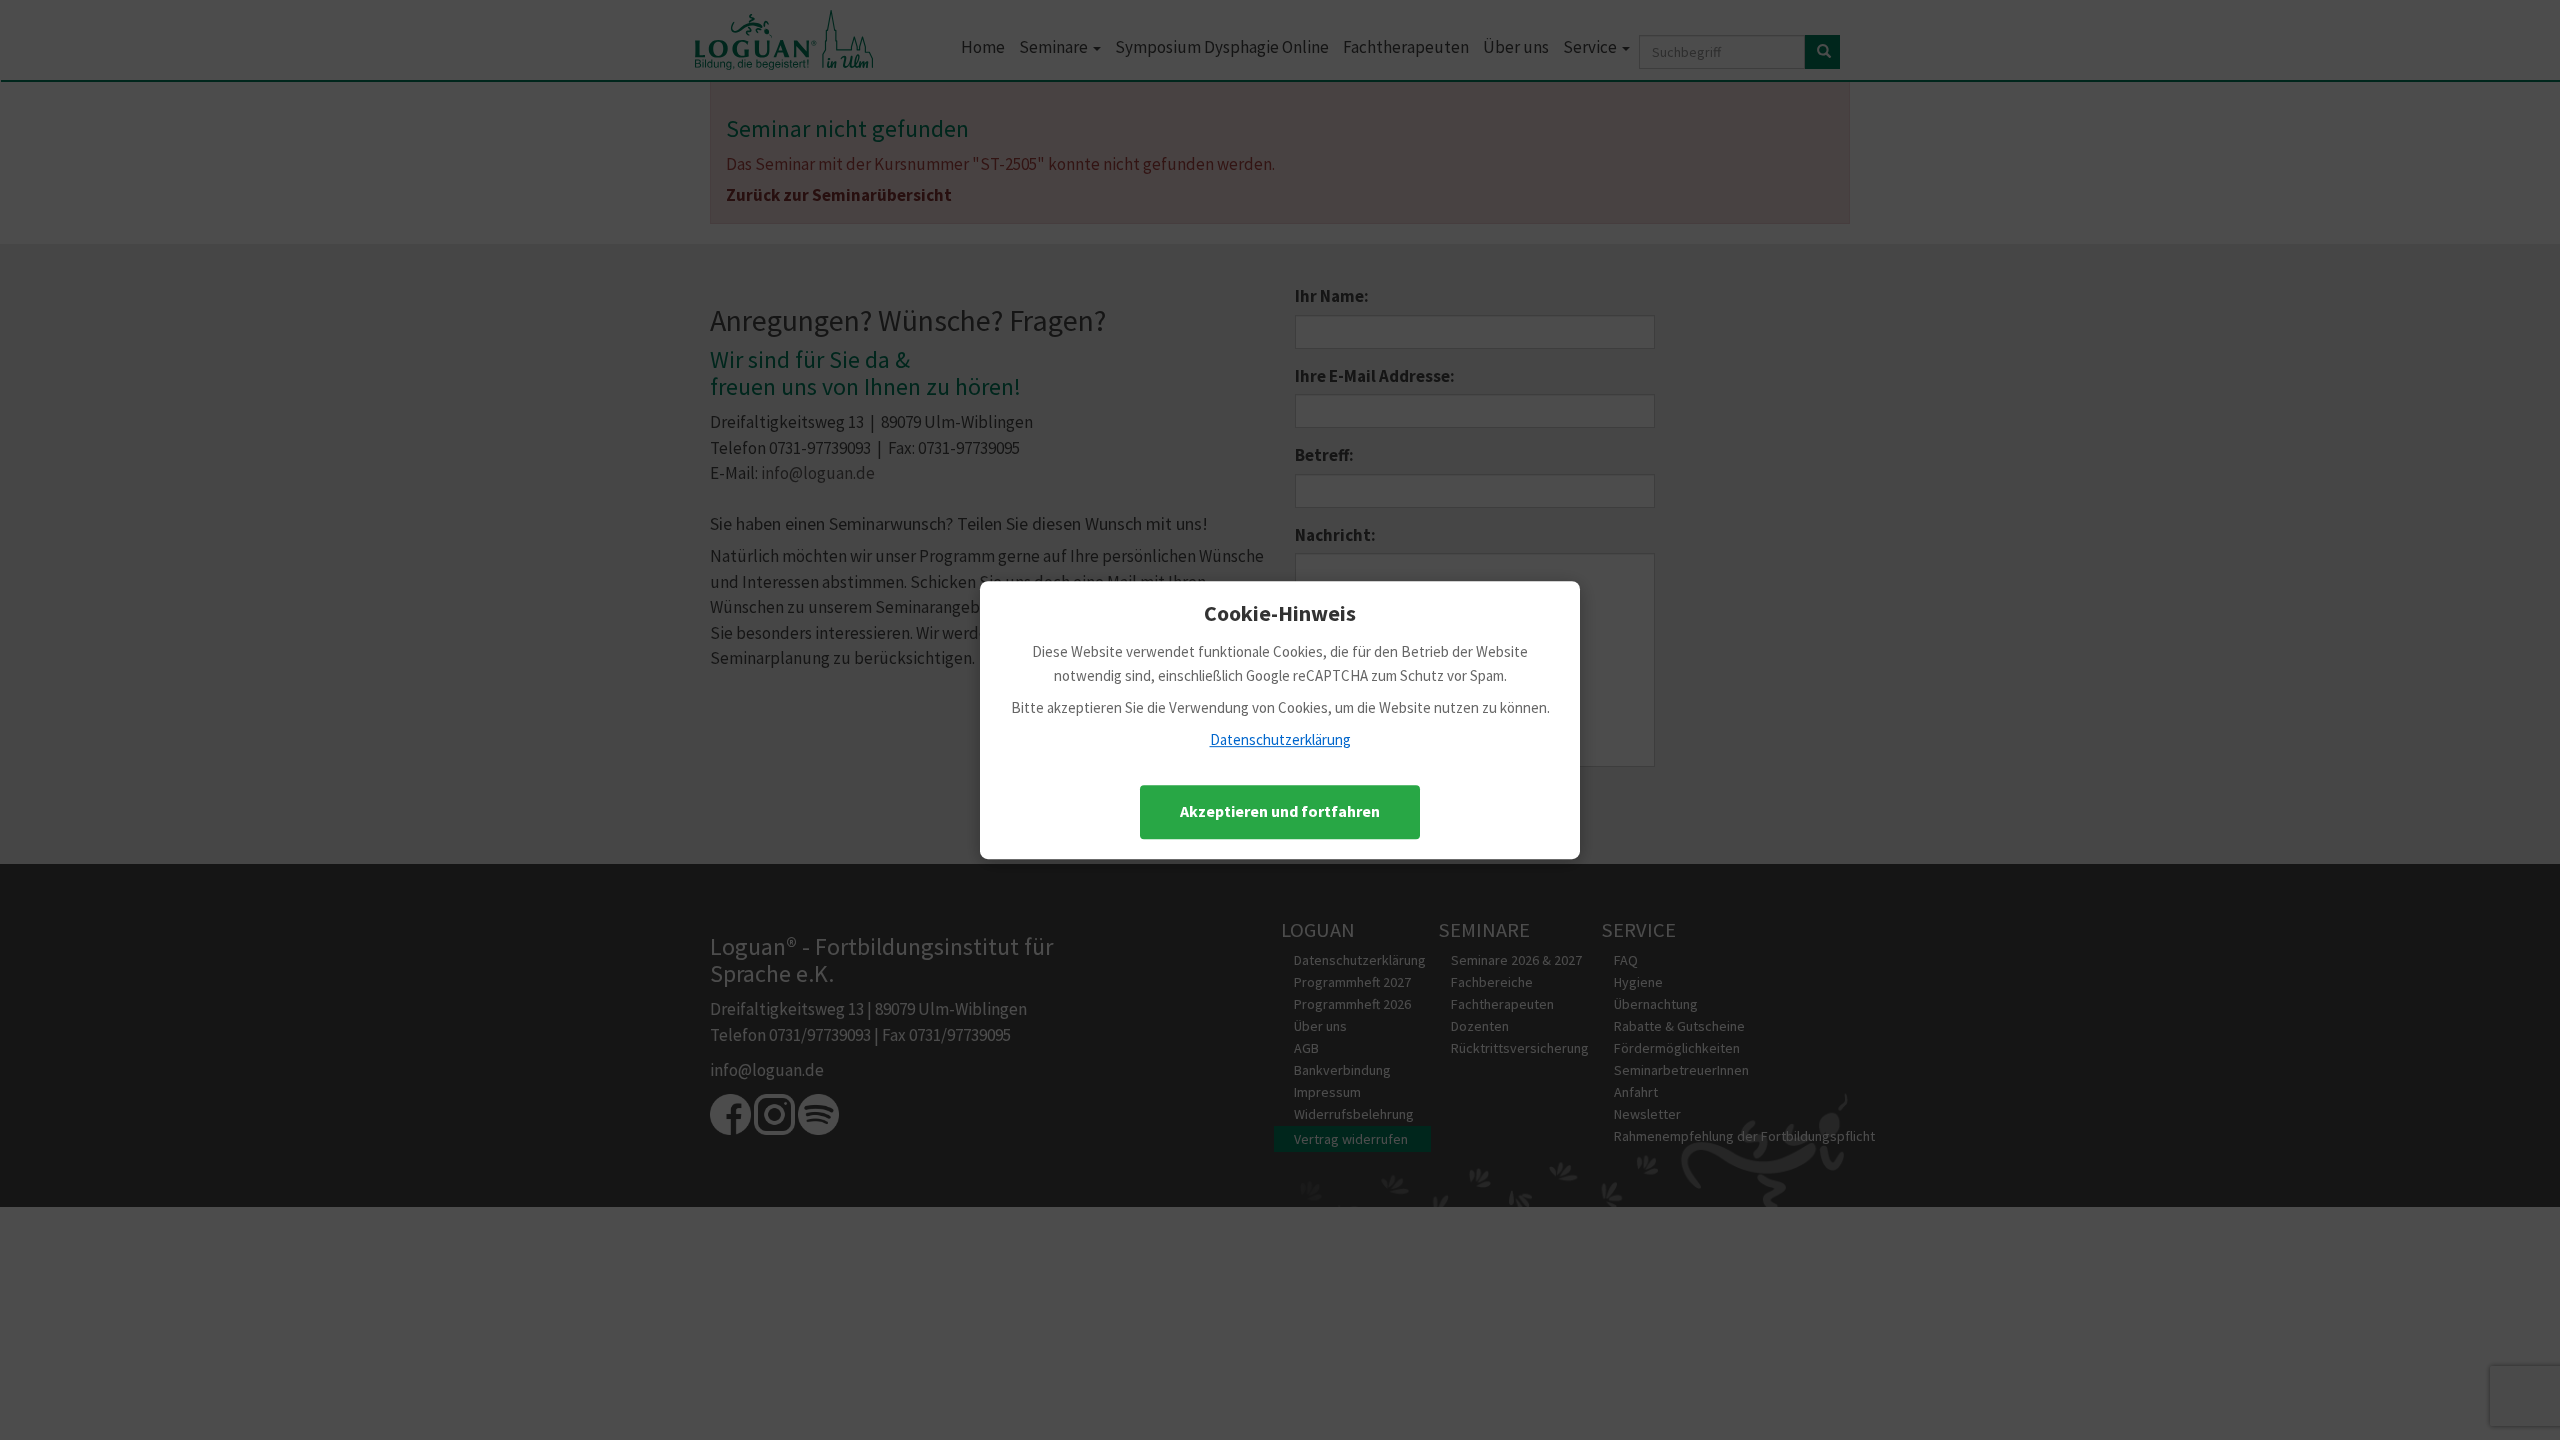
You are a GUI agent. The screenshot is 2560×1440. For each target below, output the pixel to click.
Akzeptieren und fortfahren (1280, 811)
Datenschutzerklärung (1280, 739)
